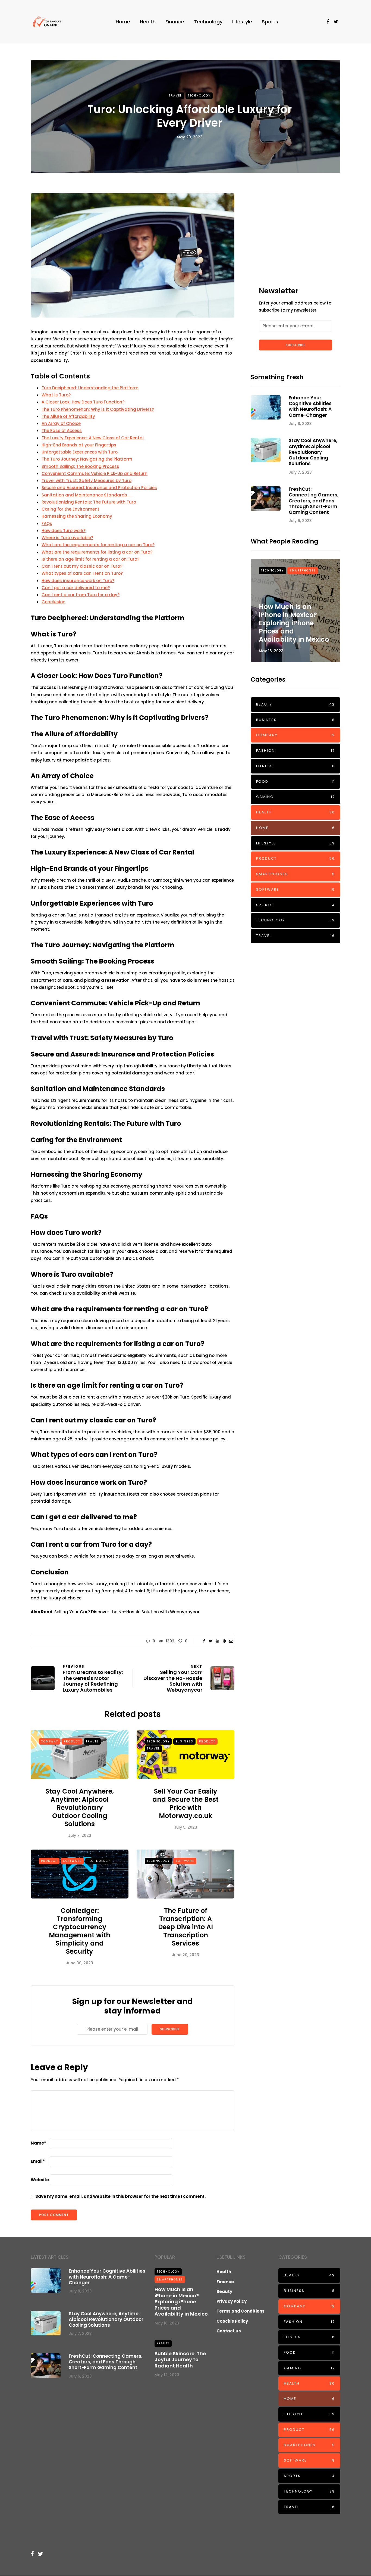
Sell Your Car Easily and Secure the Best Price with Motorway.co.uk (185, 1803)
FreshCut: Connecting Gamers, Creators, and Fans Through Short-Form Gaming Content (314, 501)
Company (50, 1741)
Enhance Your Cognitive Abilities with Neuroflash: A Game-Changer (310, 406)
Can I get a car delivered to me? (76, 588)
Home (123, 22)
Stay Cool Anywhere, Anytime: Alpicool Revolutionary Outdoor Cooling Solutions (80, 1808)
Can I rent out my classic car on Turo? (82, 566)
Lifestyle (242, 22)
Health (148, 22)
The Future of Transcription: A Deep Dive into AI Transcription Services (185, 1927)
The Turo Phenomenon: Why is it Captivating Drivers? (98, 409)
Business (184, 1741)
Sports (270, 22)
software (72, 1861)
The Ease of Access (62, 431)
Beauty (295, 704)
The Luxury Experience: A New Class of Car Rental (93, 438)
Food (295, 781)
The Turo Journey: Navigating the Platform (87, 459)
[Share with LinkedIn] (217, 1641)
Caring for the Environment (70, 509)
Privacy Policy (232, 2301)
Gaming (295, 797)
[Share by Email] (231, 1641)
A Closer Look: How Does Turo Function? (83, 402)
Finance (175, 22)
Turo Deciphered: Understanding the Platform (90, 388)
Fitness (295, 766)
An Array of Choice (61, 423)
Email (38, 2161)
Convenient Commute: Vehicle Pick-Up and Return (95, 473)
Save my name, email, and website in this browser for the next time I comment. (120, 2196)
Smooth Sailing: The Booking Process (80, 466)
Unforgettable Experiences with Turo (80, 452)
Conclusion (54, 602)
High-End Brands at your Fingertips (79, 445)
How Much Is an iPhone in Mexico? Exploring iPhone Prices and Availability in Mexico (294, 623)
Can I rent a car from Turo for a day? (81, 595)
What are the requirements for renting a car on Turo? (98, 545)
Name (38, 2143)
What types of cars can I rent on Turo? (82, 573)
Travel (175, 96)
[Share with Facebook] (204, 1641)
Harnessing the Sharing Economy (77, 516)
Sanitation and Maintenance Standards (87, 495)
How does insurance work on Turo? (78, 581)
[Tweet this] (211, 1641)
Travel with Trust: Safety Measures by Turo (87, 481)
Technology (208, 22)
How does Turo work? (64, 531)
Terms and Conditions (240, 2311)
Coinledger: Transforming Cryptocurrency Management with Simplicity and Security (80, 1931)
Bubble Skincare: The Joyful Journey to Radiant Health (180, 2360)
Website (40, 2180)
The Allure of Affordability (68, 416)
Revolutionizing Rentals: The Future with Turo (89, 502)
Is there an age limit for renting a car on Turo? (90, 559)
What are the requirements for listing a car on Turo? (97, 552)
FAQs (47, 523)
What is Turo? (56, 395)
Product (72, 1741)
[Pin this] (224, 1641)
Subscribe (170, 2029)
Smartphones (303, 571)
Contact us (229, 2331)
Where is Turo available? (67, 538)
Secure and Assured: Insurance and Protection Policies (99, 488)
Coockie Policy (232, 2321)
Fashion (295, 751)
